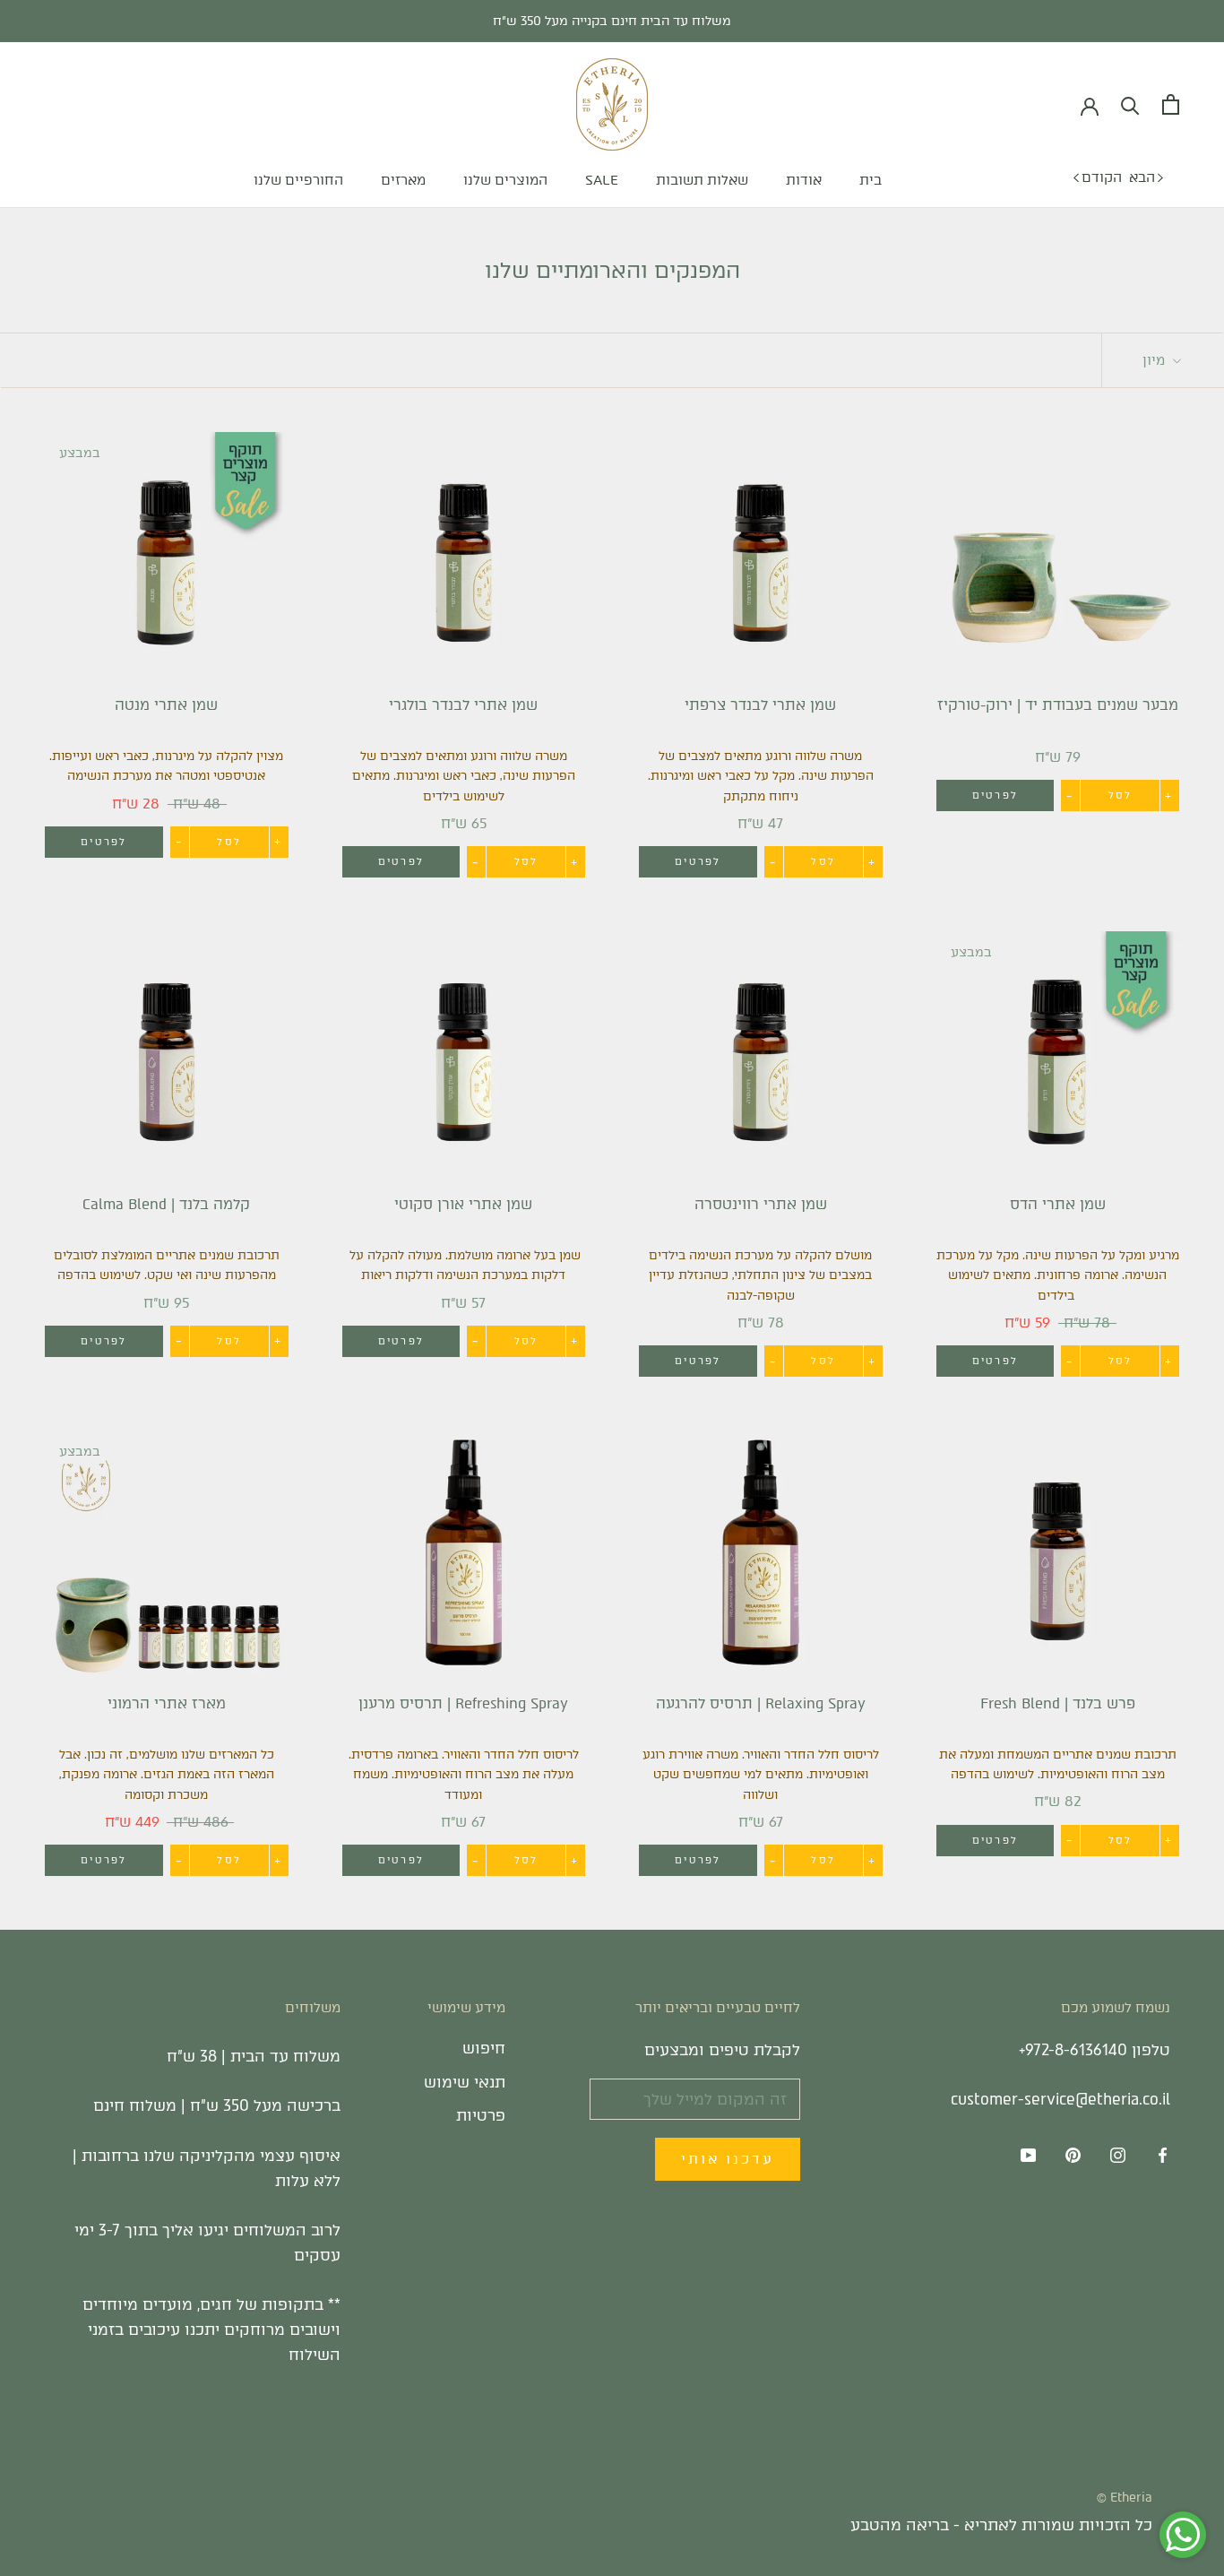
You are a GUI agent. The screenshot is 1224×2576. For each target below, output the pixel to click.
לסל (1121, 795)
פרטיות (481, 2115)
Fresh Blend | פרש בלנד (1058, 1703)
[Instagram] (1118, 2155)
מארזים (403, 180)
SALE (602, 180)
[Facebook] (1163, 2155)
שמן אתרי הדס (1058, 1204)
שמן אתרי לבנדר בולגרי (463, 705)
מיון (1155, 360)
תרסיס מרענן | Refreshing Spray (463, 1703)
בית (871, 180)
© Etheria (1125, 2498)
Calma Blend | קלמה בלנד (166, 1204)
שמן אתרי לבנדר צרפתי (760, 705)
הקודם (1102, 177)
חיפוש (484, 2048)
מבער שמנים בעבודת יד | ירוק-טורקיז (1058, 705)
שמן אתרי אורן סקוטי (463, 1204)
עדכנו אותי (728, 2159)
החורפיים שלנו (298, 180)
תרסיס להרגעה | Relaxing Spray (761, 1703)
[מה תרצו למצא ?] (1130, 104)
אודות (804, 180)
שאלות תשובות (702, 180)
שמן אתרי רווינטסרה (761, 1204)
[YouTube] (1028, 2155)
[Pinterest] (1073, 2155)
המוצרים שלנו (505, 180)
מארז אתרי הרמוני (167, 1703)
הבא (1142, 177)
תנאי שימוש (465, 2082)
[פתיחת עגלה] (1171, 104)
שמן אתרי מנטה (166, 705)
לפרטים (995, 795)
